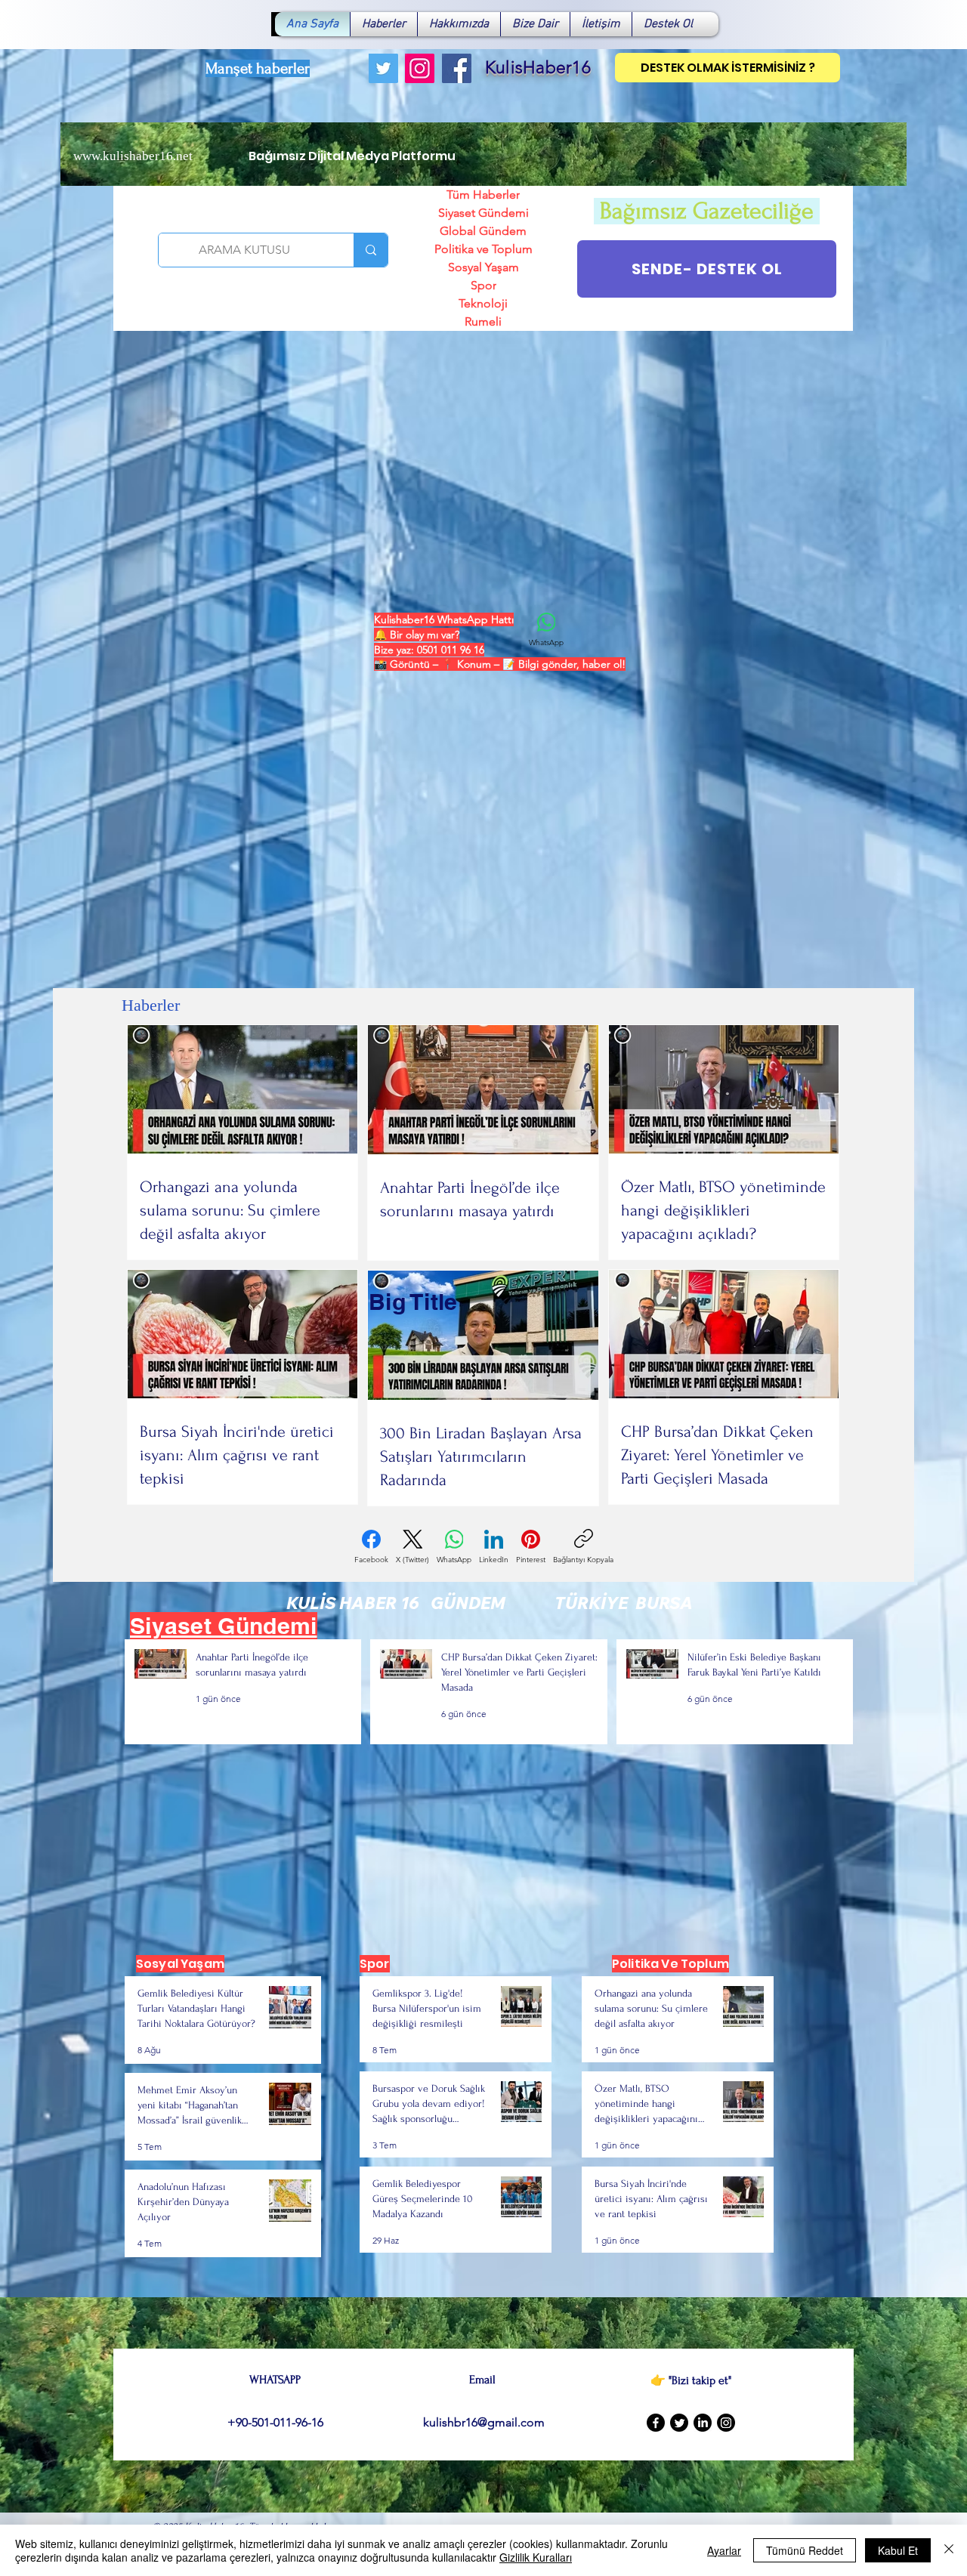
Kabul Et (898, 2550)
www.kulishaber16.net (133, 156)
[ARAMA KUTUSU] (371, 250)
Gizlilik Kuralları (536, 2557)
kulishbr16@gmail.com (484, 2422)
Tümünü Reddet (805, 2550)
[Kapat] (949, 2550)
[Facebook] (457, 68)
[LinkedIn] (703, 2423)
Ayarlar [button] (724, 2550)
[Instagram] (420, 68)
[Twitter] (383, 68)
